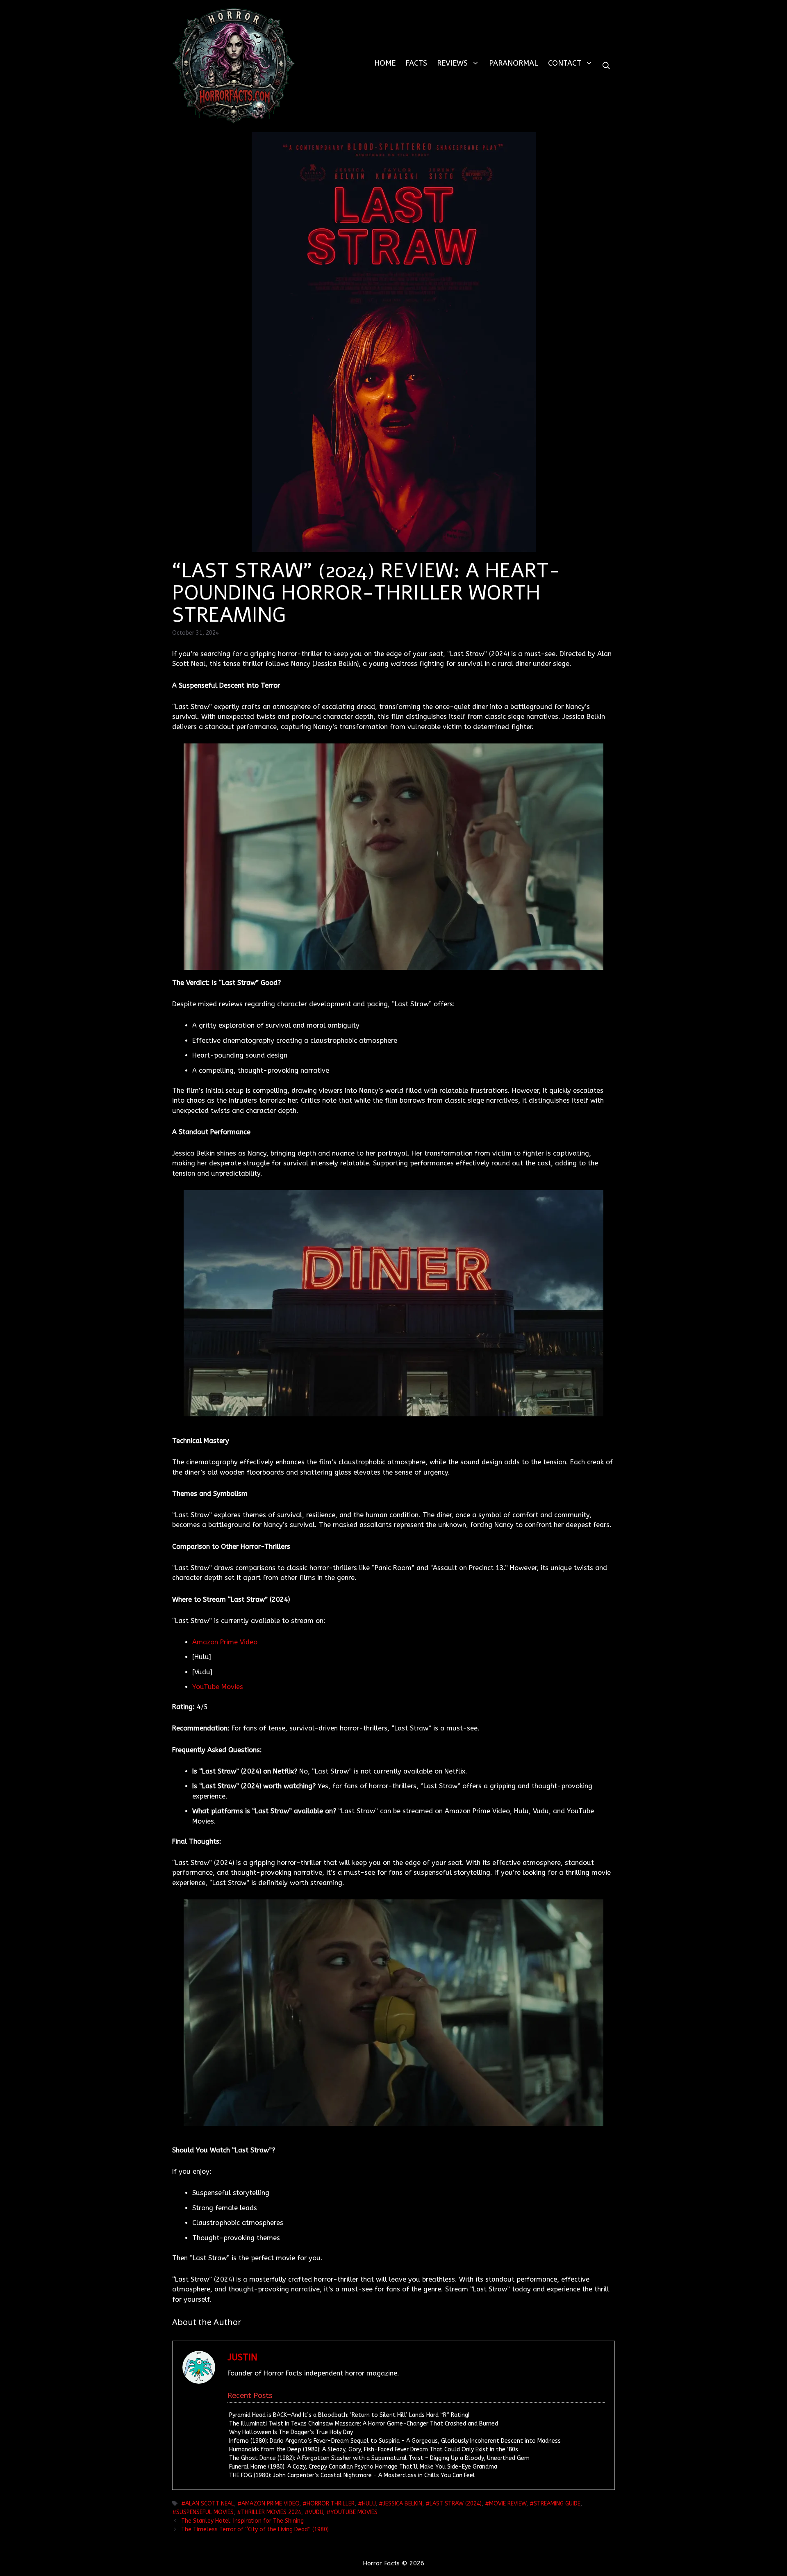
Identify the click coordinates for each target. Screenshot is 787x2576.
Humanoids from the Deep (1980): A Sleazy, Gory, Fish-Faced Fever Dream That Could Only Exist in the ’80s (374, 2449)
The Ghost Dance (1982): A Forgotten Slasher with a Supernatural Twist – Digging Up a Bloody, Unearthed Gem (379, 2458)
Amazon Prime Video (225, 1642)
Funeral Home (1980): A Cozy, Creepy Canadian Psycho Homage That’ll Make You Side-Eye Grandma (363, 2467)
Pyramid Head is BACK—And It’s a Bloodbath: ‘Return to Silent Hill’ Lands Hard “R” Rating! (349, 2415)
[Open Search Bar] (606, 66)
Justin (242, 2357)
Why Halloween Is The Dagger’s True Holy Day (291, 2432)
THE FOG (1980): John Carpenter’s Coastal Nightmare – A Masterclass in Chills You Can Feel (352, 2475)
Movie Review (508, 2504)
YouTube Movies (218, 1687)
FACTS (416, 63)
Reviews (452, 63)
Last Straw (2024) (456, 2504)
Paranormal (514, 63)
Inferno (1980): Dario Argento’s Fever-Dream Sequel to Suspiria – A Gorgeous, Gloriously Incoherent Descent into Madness (395, 2441)
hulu (369, 2504)
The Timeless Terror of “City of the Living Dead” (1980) (255, 2529)
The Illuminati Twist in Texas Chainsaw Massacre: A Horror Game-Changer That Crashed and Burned (364, 2424)
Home (385, 63)
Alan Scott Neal (210, 2504)
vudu (316, 2512)
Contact (565, 63)
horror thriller (331, 2504)
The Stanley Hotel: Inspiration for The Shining (242, 2521)
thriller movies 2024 (271, 2512)
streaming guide (557, 2504)
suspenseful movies (205, 2512)
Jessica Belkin (403, 2504)
